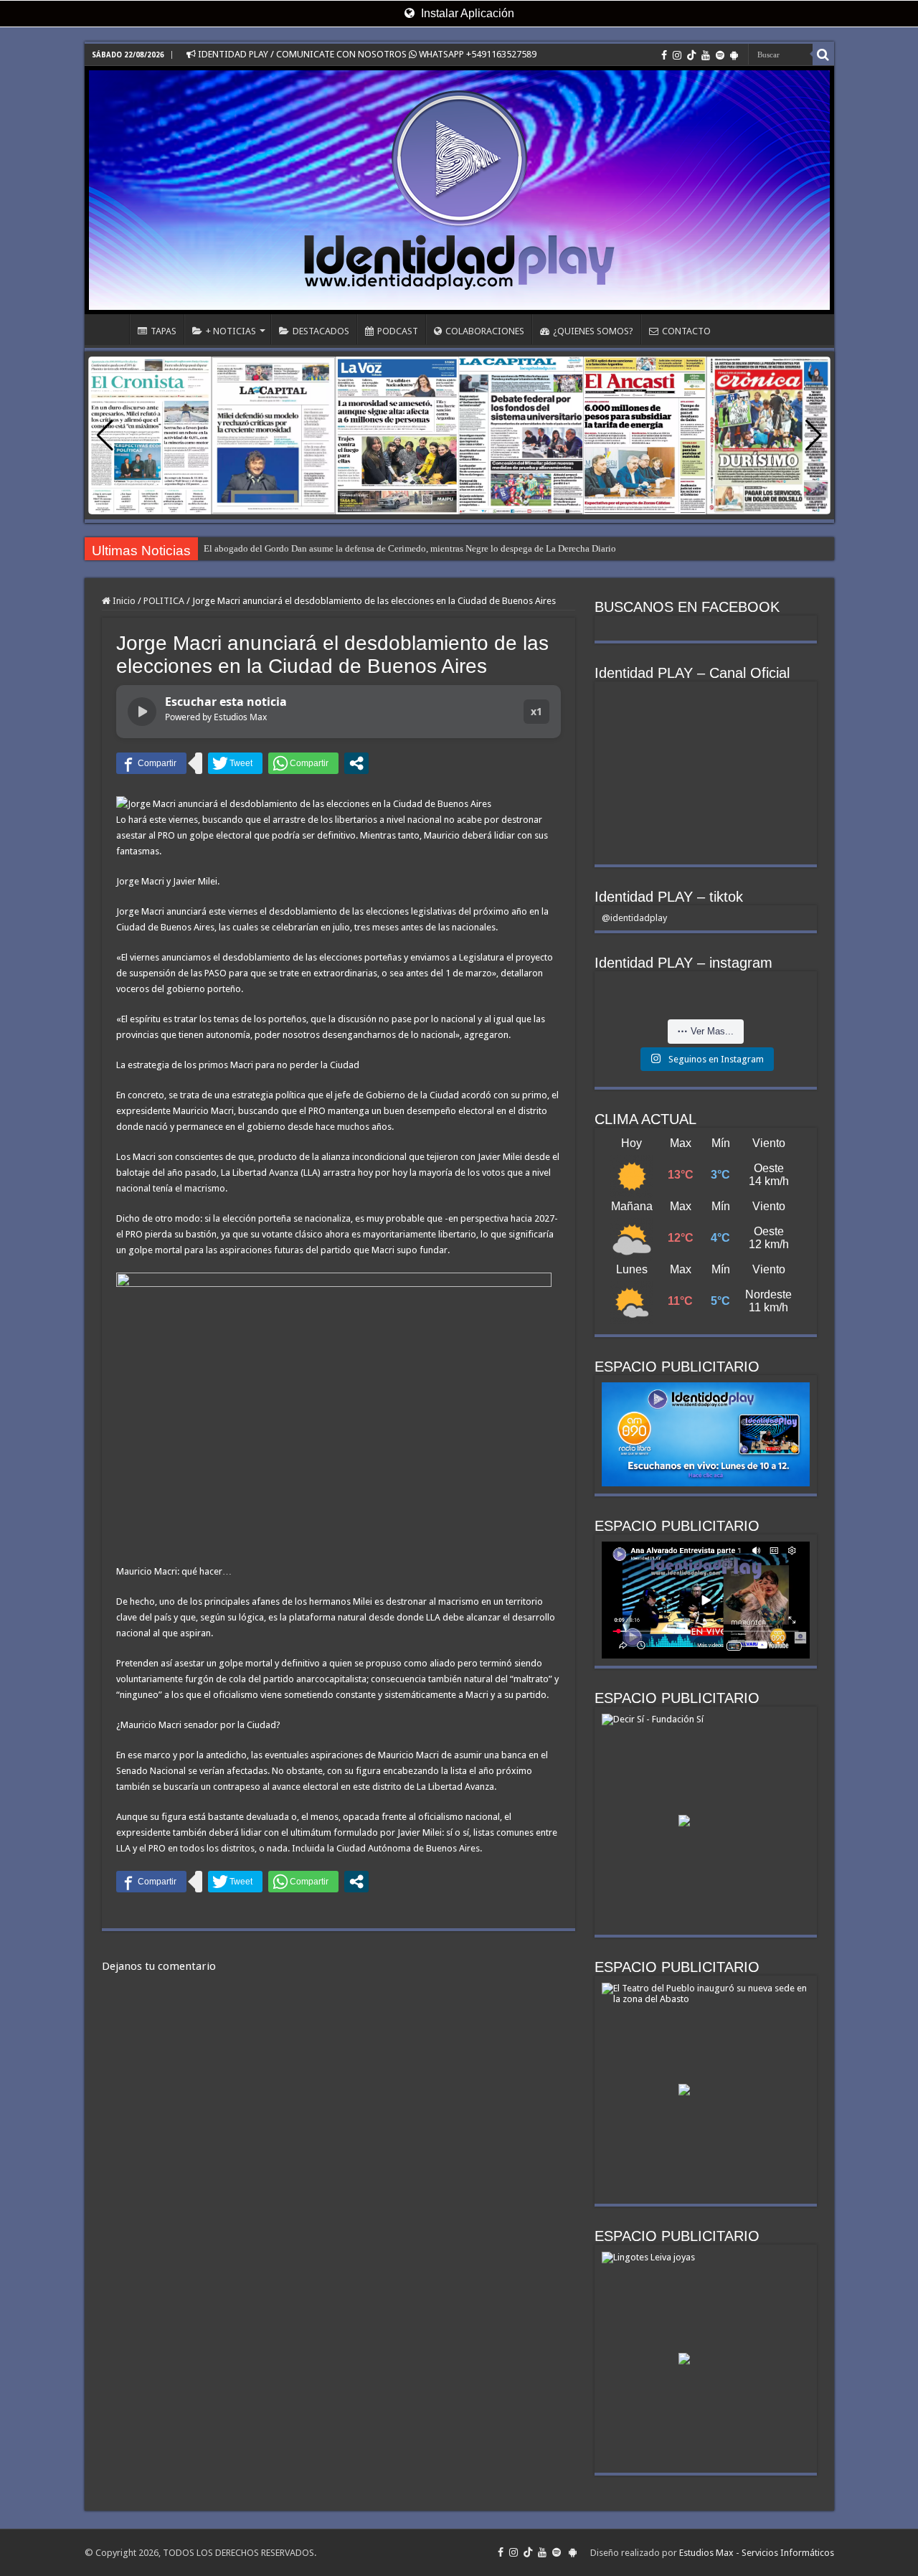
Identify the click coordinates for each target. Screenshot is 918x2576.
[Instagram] (677, 55)
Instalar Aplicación (466, 13)
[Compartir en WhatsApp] (303, 763)
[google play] (734, 55)
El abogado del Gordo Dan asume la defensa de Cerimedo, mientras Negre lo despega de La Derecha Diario (410, 548)
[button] (814, 435)
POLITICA (164, 601)
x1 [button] (536, 711)
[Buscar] (823, 55)
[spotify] (720, 55)
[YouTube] (706, 55)
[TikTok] (691, 55)
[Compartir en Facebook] (151, 763)
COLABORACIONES (485, 331)
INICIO (110, 329)
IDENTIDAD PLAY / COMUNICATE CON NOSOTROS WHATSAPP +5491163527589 (366, 54)
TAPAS (164, 331)
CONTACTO (686, 331)
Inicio (123, 601)
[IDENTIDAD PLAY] (459, 190)
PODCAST (398, 331)
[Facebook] (664, 55)
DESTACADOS (321, 331)
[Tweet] (235, 763)
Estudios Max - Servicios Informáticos (757, 2553)
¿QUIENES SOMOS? (593, 331)
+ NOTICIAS (231, 331)
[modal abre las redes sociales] (356, 763)
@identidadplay (634, 918)
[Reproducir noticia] (142, 712)
